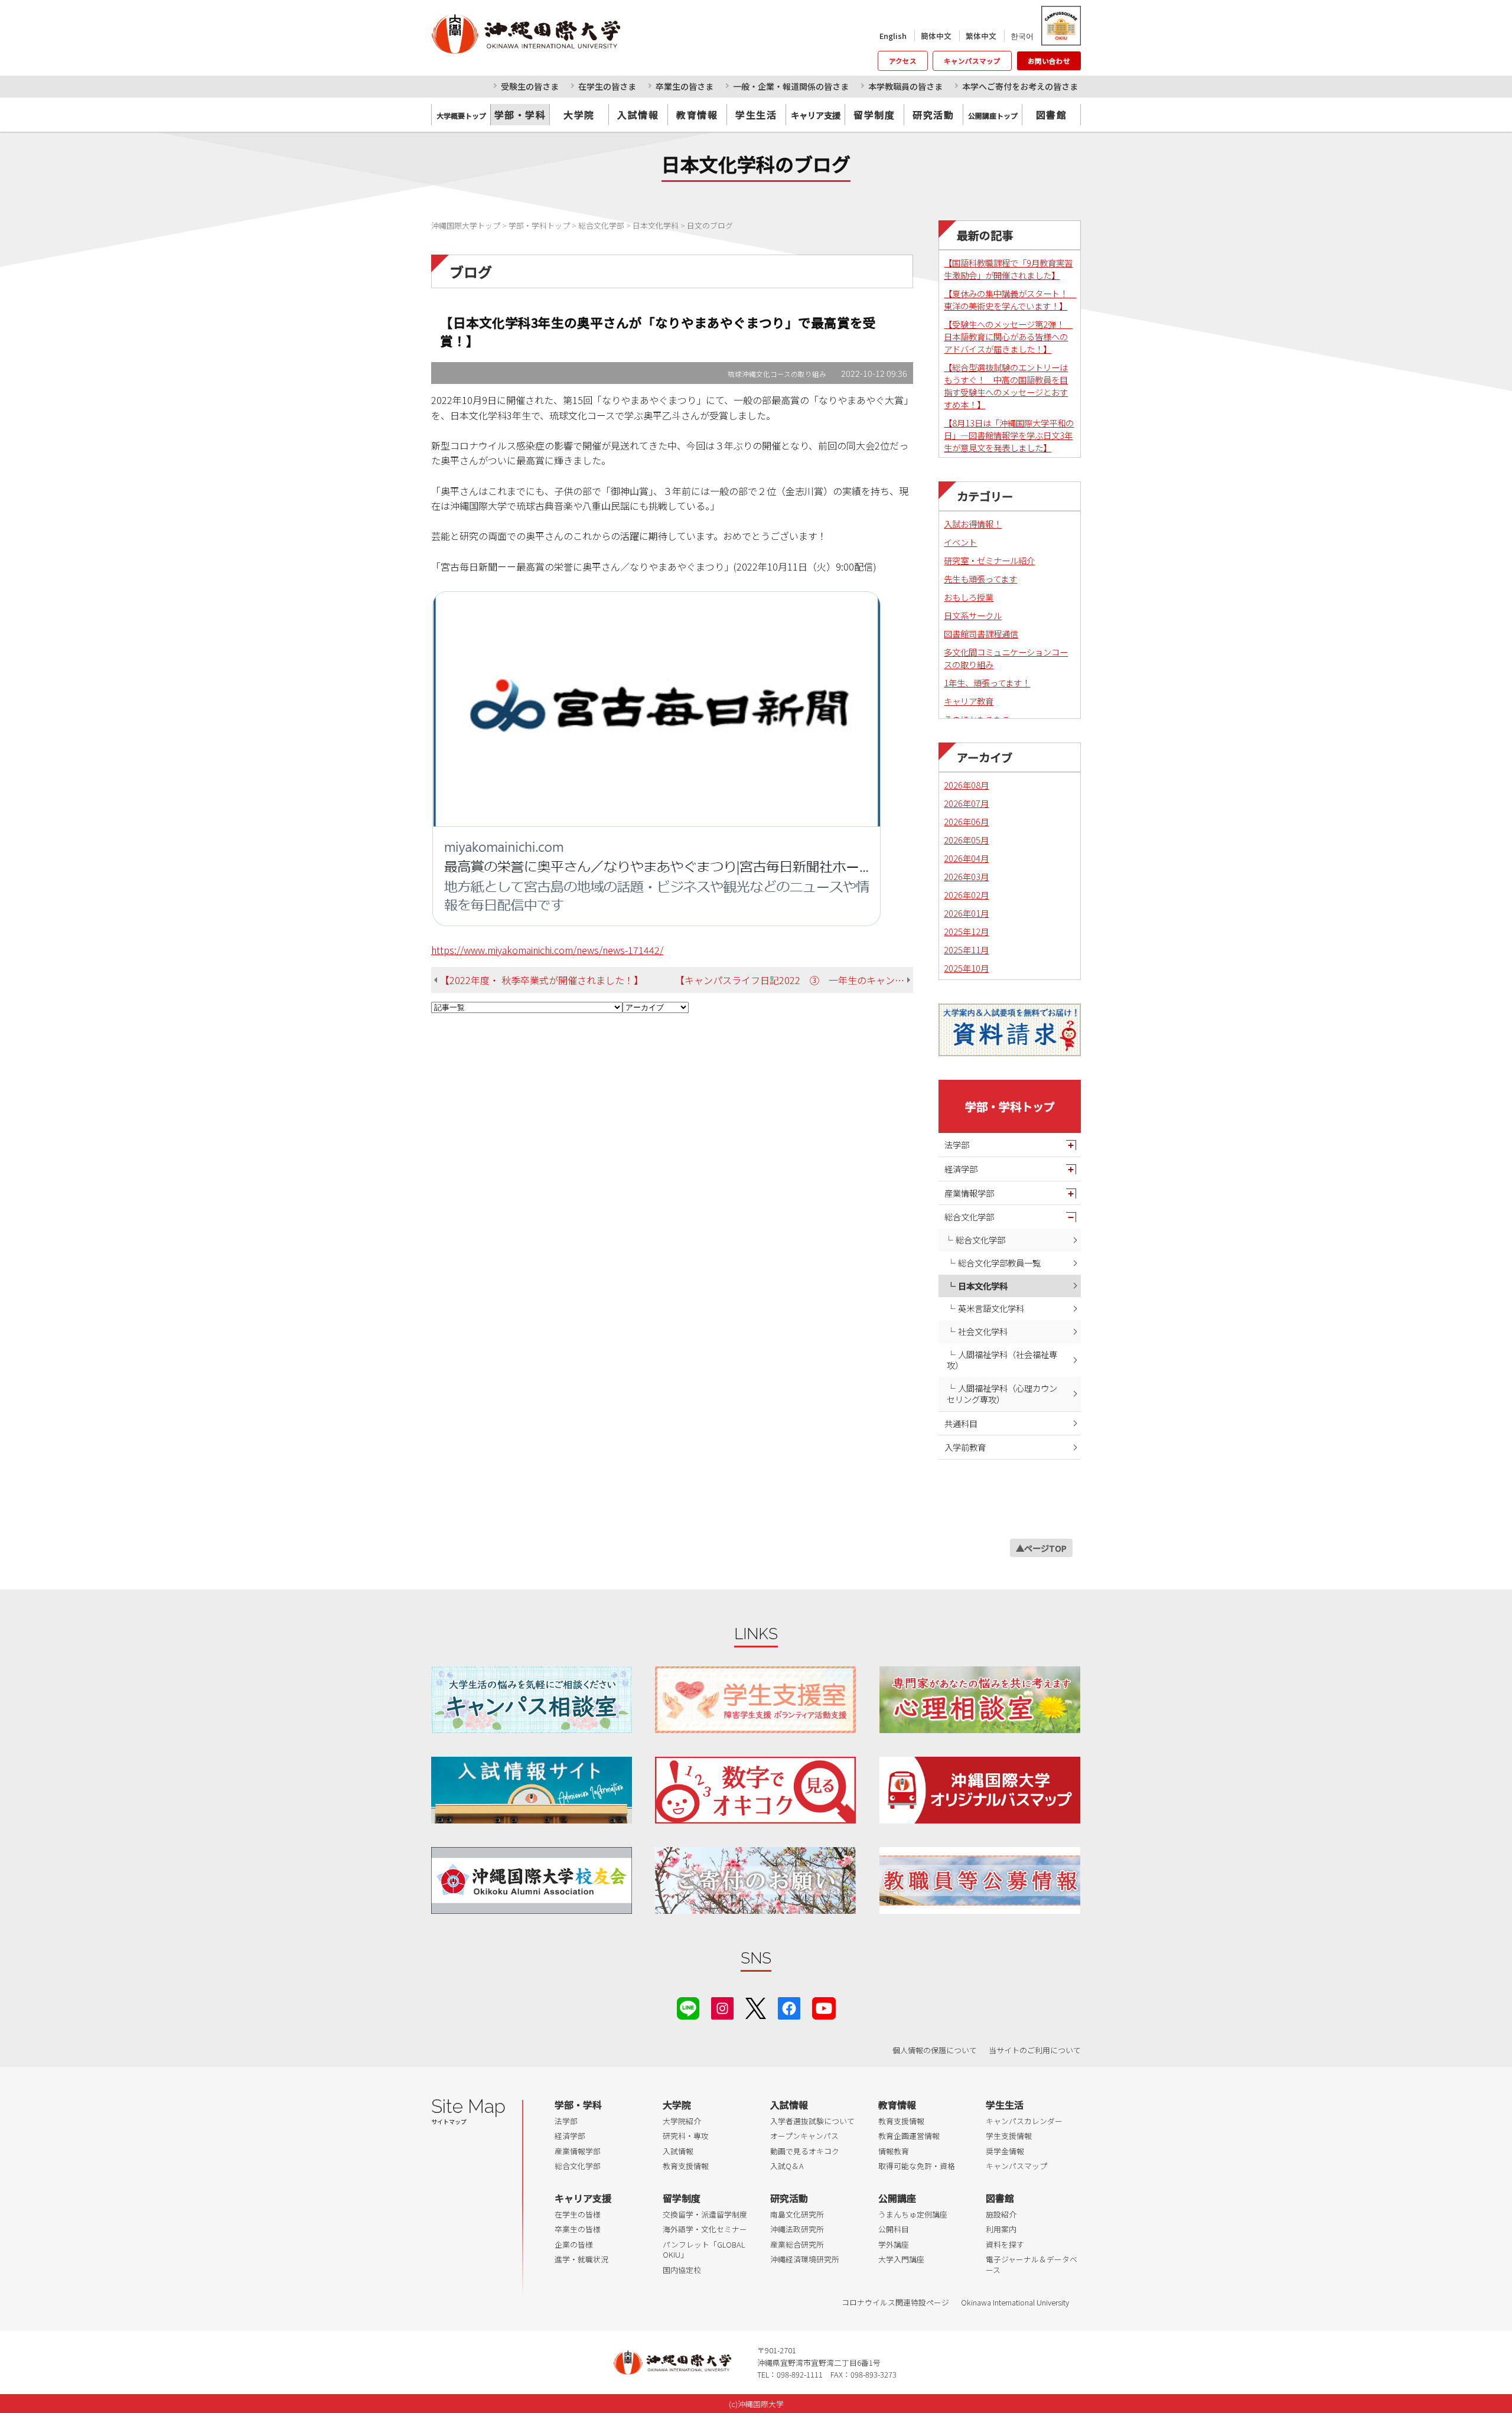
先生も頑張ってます (980, 579)
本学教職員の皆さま (905, 86)
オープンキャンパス (804, 2136)
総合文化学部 (969, 1217)
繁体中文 (981, 36)
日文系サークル (973, 615)
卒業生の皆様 (578, 2229)
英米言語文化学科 (991, 1308)
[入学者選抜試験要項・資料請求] (1010, 1030)
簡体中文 (936, 36)
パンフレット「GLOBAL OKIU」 (704, 2250)
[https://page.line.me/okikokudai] (688, 2007)
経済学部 (961, 1169)
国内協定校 (682, 2270)
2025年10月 (966, 968)
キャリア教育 (969, 701)
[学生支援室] (755, 1700)
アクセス (903, 61)
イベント (960, 542)
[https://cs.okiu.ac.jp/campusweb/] (1060, 26)
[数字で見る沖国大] (755, 1790)
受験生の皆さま (530, 86)
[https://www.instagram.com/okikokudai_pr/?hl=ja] (722, 2007)
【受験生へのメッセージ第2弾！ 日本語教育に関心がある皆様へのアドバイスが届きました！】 (1008, 336)
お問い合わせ (1049, 61)
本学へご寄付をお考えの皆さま (1020, 86)
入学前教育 (965, 1447)
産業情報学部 (969, 1193)
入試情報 (638, 115)
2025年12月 (966, 931)
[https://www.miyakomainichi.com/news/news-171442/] (657, 757)
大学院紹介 (682, 2121)
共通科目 (961, 1423)
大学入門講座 (901, 2259)
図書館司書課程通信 (981, 634)
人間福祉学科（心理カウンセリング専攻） (1002, 1393)
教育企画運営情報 (909, 2136)
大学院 (579, 115)
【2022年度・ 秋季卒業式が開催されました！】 (542, 980)
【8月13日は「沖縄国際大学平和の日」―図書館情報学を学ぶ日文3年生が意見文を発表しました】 (1009, 435)
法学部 (957, 1144)
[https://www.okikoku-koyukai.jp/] (532, 1880)
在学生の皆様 (578, 2214)
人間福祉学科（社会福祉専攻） (1002, 1360)
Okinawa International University (1015, 2302)
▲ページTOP (1041, 1548)
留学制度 (874, 115)
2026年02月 (966, 895)
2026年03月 (966, 876)
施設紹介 (1001, 2214)
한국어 (1022, 36)
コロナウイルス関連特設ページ (895, 2302)
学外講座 (894, 2244)
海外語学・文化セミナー (705, 2229)
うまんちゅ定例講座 (913, 2214)
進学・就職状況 (581, 2259)
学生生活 (756, 115)
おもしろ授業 (969, 597)
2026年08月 (966, 785)
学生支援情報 (1009, 2136)
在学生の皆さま (607, 86)
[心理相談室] (980, 1700)
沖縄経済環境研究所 (805, 2259)
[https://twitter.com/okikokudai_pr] (756, 2007)
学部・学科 (520, 115)
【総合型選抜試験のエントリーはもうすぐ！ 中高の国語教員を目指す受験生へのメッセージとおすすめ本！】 (1006, 386)
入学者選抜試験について (812, 2121)
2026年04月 (966, 858)
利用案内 (1001, 2229)
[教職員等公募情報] (980, 1880)
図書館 (1052, 115)
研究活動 (933, 115)
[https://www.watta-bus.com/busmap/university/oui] (980, 1790)
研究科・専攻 (686, 2136)
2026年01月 (966, 913)
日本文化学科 (983, 1286)
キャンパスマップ (972, 61)
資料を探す (1005, 2244)
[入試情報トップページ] (532, 1790)
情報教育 (894, 2151)
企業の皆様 (574, 2244)
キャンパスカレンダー (1024, 2121)
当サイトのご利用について (1035, 2050)
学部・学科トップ (1010, 1106)
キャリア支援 (583, 2198)
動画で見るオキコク (805, 2151)
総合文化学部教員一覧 (999, 1263)
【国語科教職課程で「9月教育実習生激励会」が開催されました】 (1008, 269)
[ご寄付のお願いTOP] (755, 1880)
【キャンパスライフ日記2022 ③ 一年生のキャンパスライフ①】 (794, 980)
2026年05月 (966, 840)
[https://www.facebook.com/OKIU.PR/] (789, 2007)
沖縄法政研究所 (797, 2229)
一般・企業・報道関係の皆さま (791, 86)
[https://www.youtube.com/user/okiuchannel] (824, 2007)
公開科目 (894, 2229)
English (893, 36)
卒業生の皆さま (685, 86)
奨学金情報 (1005, 2151)
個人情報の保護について (935, 2050)
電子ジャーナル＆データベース (1032, 2264)
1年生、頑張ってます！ (987, 683)
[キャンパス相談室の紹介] (532, 1700)
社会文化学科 (983, 1331)
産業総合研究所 (797, 2244)
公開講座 (897, 2198)
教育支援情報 (686, 2166)
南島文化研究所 (797, 2214)
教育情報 (697, 115)
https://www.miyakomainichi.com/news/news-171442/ (547, 950)
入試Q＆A (787, 2166)
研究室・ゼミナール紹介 (989, 560)
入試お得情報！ (973, 524)
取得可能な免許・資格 (917, 2166)
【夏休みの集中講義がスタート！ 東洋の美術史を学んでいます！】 (1010, 299)
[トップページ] (579, 34)
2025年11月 (966, 950)
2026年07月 (966, 803)
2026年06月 (966, 821)
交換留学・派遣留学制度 (705, 2214)
